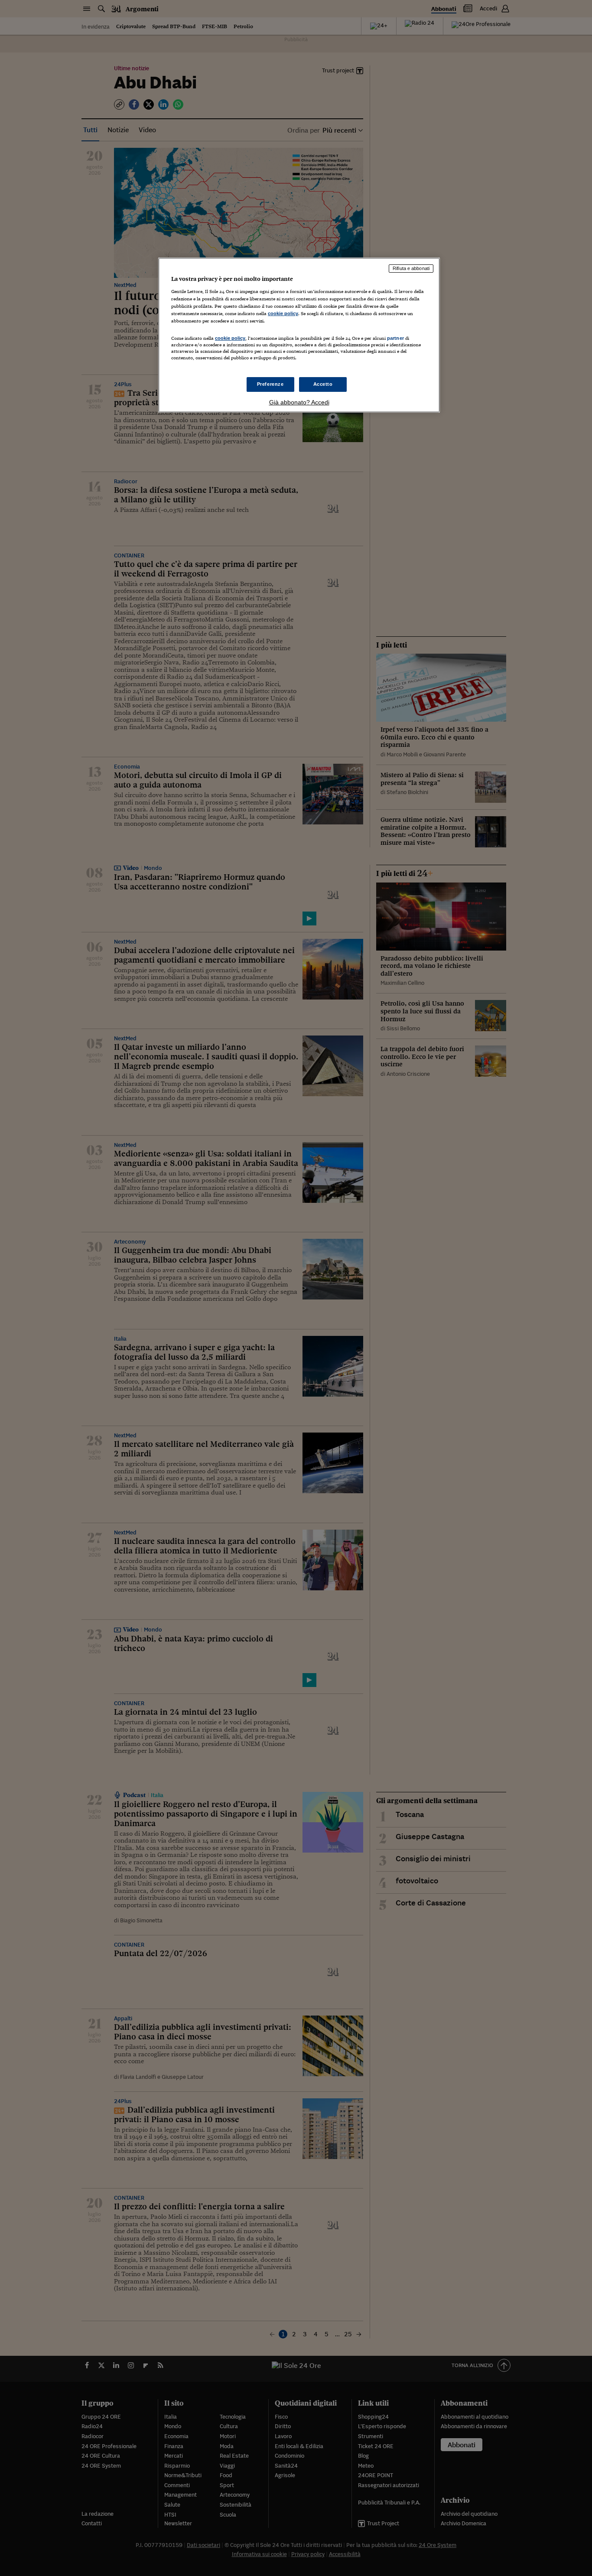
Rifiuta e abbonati (411, 268)
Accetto (323, 384)
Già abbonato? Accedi (299, 402)
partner (395, 338)
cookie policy (283, 313)
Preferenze (270, 384)
